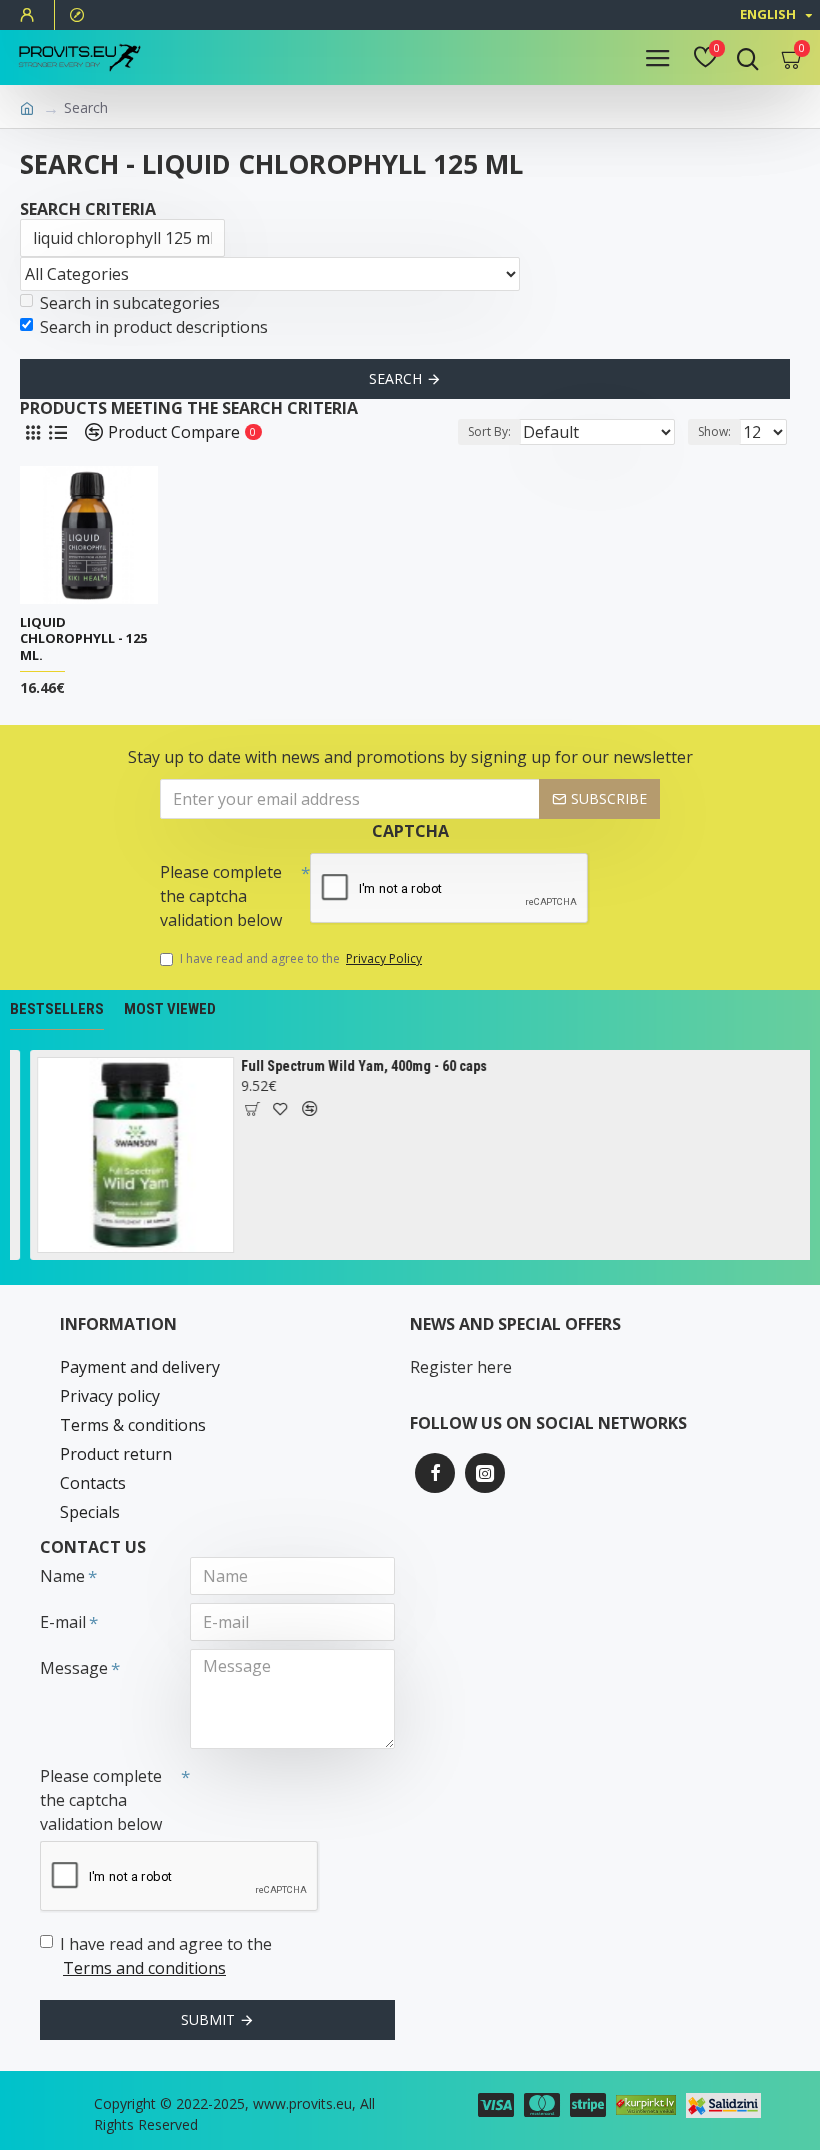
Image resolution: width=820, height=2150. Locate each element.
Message (74, 1668)
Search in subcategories (130, 303)
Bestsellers (57, 1009)
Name (62, 1576)
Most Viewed (170, 1009)
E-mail (63, 1622)
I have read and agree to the (301, 958)
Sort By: (489, 431)
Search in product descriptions (154, 327)
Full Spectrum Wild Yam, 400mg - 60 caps (361, 1066)
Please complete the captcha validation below (221, 896)
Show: (714, 431)
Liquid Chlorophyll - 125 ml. (83, 639)
